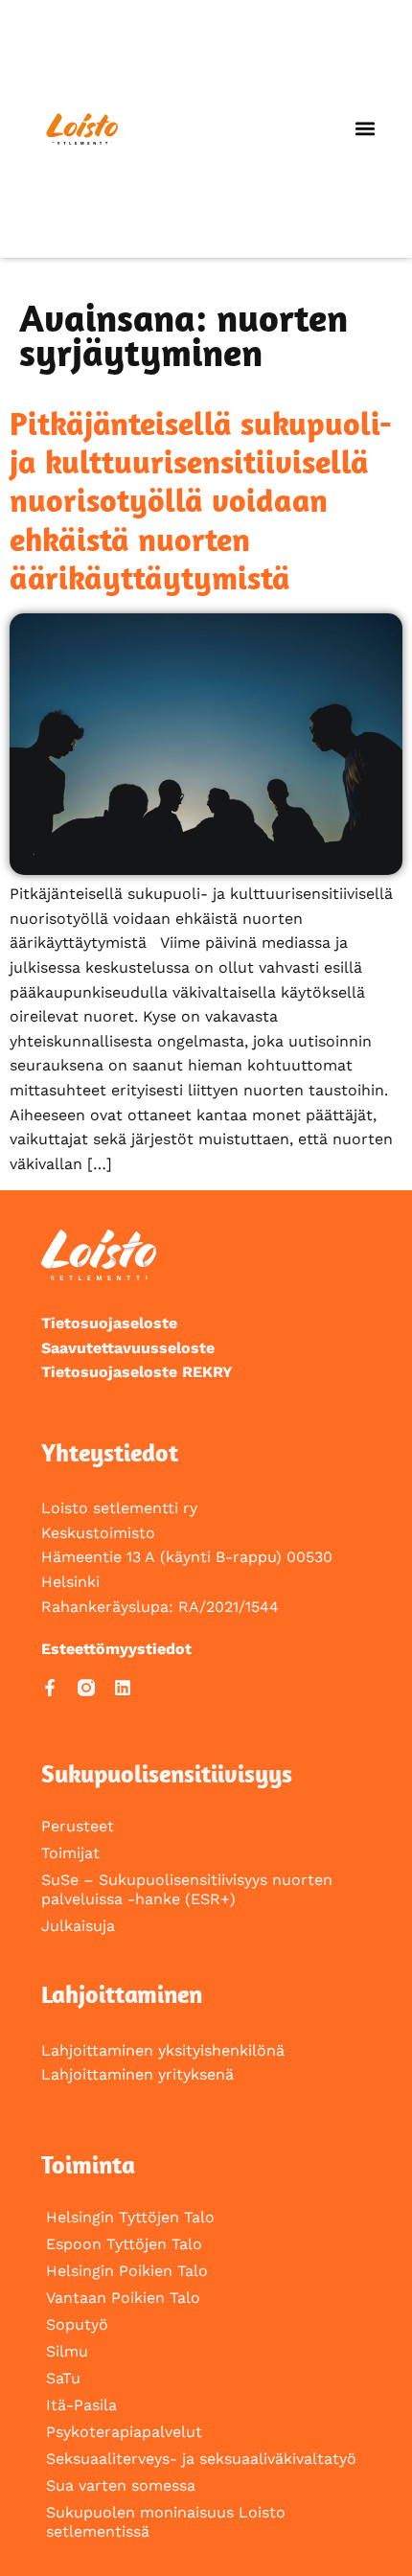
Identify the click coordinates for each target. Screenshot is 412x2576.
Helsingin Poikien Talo (127, 2271)
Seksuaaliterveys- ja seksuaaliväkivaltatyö (201, 2459)
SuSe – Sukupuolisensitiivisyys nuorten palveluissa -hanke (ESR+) (187, 1889)
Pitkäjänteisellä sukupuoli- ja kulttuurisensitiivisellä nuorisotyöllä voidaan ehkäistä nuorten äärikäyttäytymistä (201, 500)
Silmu (67, 2351)
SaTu (63, 2378)
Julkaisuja (78, 1926)
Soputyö (77, 2324)
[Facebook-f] (50, 1688)
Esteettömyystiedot (116, 1649)
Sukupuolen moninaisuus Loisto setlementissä (166, 2522)
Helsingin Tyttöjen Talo (130, 2217)
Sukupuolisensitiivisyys (167, 1773)
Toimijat (70, 1853)
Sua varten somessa (121, 2485)
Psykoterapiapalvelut (124, 2432)
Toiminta (88, 2164)
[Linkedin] (123, 1688)
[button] (366, 129)
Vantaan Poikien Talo (123, 2298)
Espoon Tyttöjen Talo (124, 2244)
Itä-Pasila (81, 2405)
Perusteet (78, 1826)
